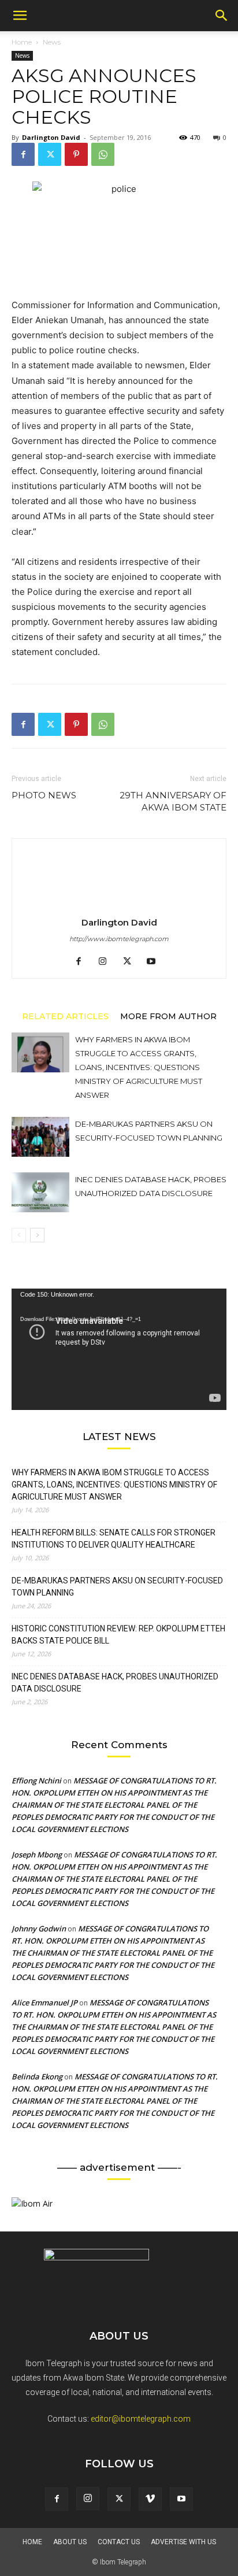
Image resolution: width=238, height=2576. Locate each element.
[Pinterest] (76, 154)
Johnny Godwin (39, 1929)
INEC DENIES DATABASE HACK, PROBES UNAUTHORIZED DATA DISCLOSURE (115, 1683)
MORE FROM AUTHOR (168, 1016)
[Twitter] (50, 154)
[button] (20, 16)
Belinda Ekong (37, 2077)
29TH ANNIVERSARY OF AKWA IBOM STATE (173, 801)
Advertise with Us (183, 2542)
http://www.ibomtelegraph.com (119, 939)
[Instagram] (107, 962)
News (52, 42)
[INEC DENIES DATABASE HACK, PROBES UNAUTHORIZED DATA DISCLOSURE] (40, 1192)
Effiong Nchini (36, 1781)
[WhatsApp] (103, 154)
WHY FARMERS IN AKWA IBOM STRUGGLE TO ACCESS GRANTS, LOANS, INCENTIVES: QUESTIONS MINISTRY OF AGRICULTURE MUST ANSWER (139, 1067)
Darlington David (51, 137)
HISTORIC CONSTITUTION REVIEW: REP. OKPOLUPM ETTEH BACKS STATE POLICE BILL (118, 1635)
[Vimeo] (150, 2499)
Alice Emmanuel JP (44, 2003)
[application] (119, 1349)
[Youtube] (156, 962)
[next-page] (37, 1235)
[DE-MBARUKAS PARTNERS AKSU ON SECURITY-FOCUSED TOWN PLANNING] (40, 1137)
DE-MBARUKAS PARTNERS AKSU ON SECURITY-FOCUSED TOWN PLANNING (117, 1587)
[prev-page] (19, 1235)
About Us (70, 2542)
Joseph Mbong (37, 1855)
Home (22, 42)
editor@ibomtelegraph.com (141, 2419)
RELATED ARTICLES (65, 1016)
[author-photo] (119, 906)
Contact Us (119, 2542)
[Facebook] (23, 154)
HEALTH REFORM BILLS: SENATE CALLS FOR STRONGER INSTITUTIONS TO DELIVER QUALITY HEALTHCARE (114, 1539)
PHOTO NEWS (44, 795)
